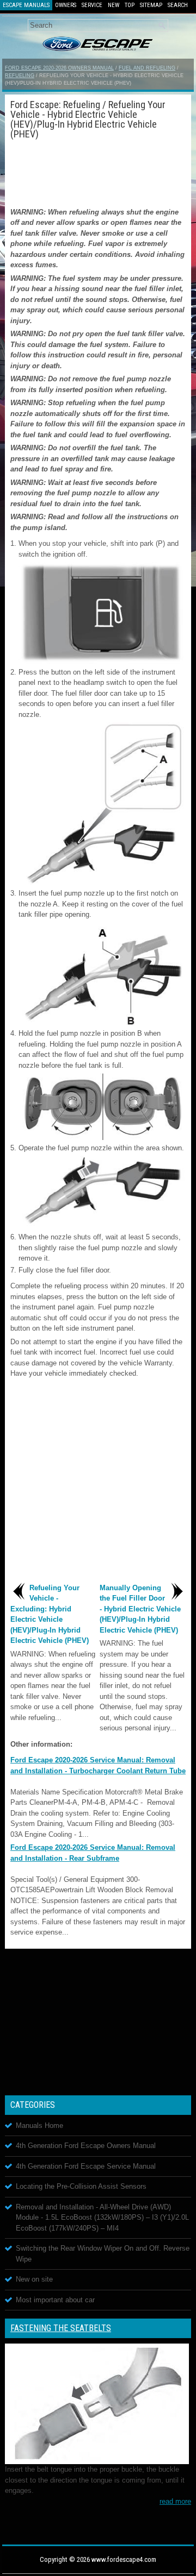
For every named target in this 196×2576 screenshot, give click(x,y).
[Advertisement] (98, 172)
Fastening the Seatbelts (61, 2328)
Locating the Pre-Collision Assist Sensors (81, 2186)
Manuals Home (39, 2125)
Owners (66, 5)
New (114, 5)
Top (130, 5)
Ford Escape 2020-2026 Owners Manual (59, 68)
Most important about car (55, 2300)
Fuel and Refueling (147, 68)
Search (178, 5)
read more (175, 2501)
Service (92, 5)
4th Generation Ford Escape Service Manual (86, 2166)
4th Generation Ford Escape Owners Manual (86, 2146)
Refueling (20, 75)
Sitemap (151, 5)
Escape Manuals (26, 5)
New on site (34, 2279)
